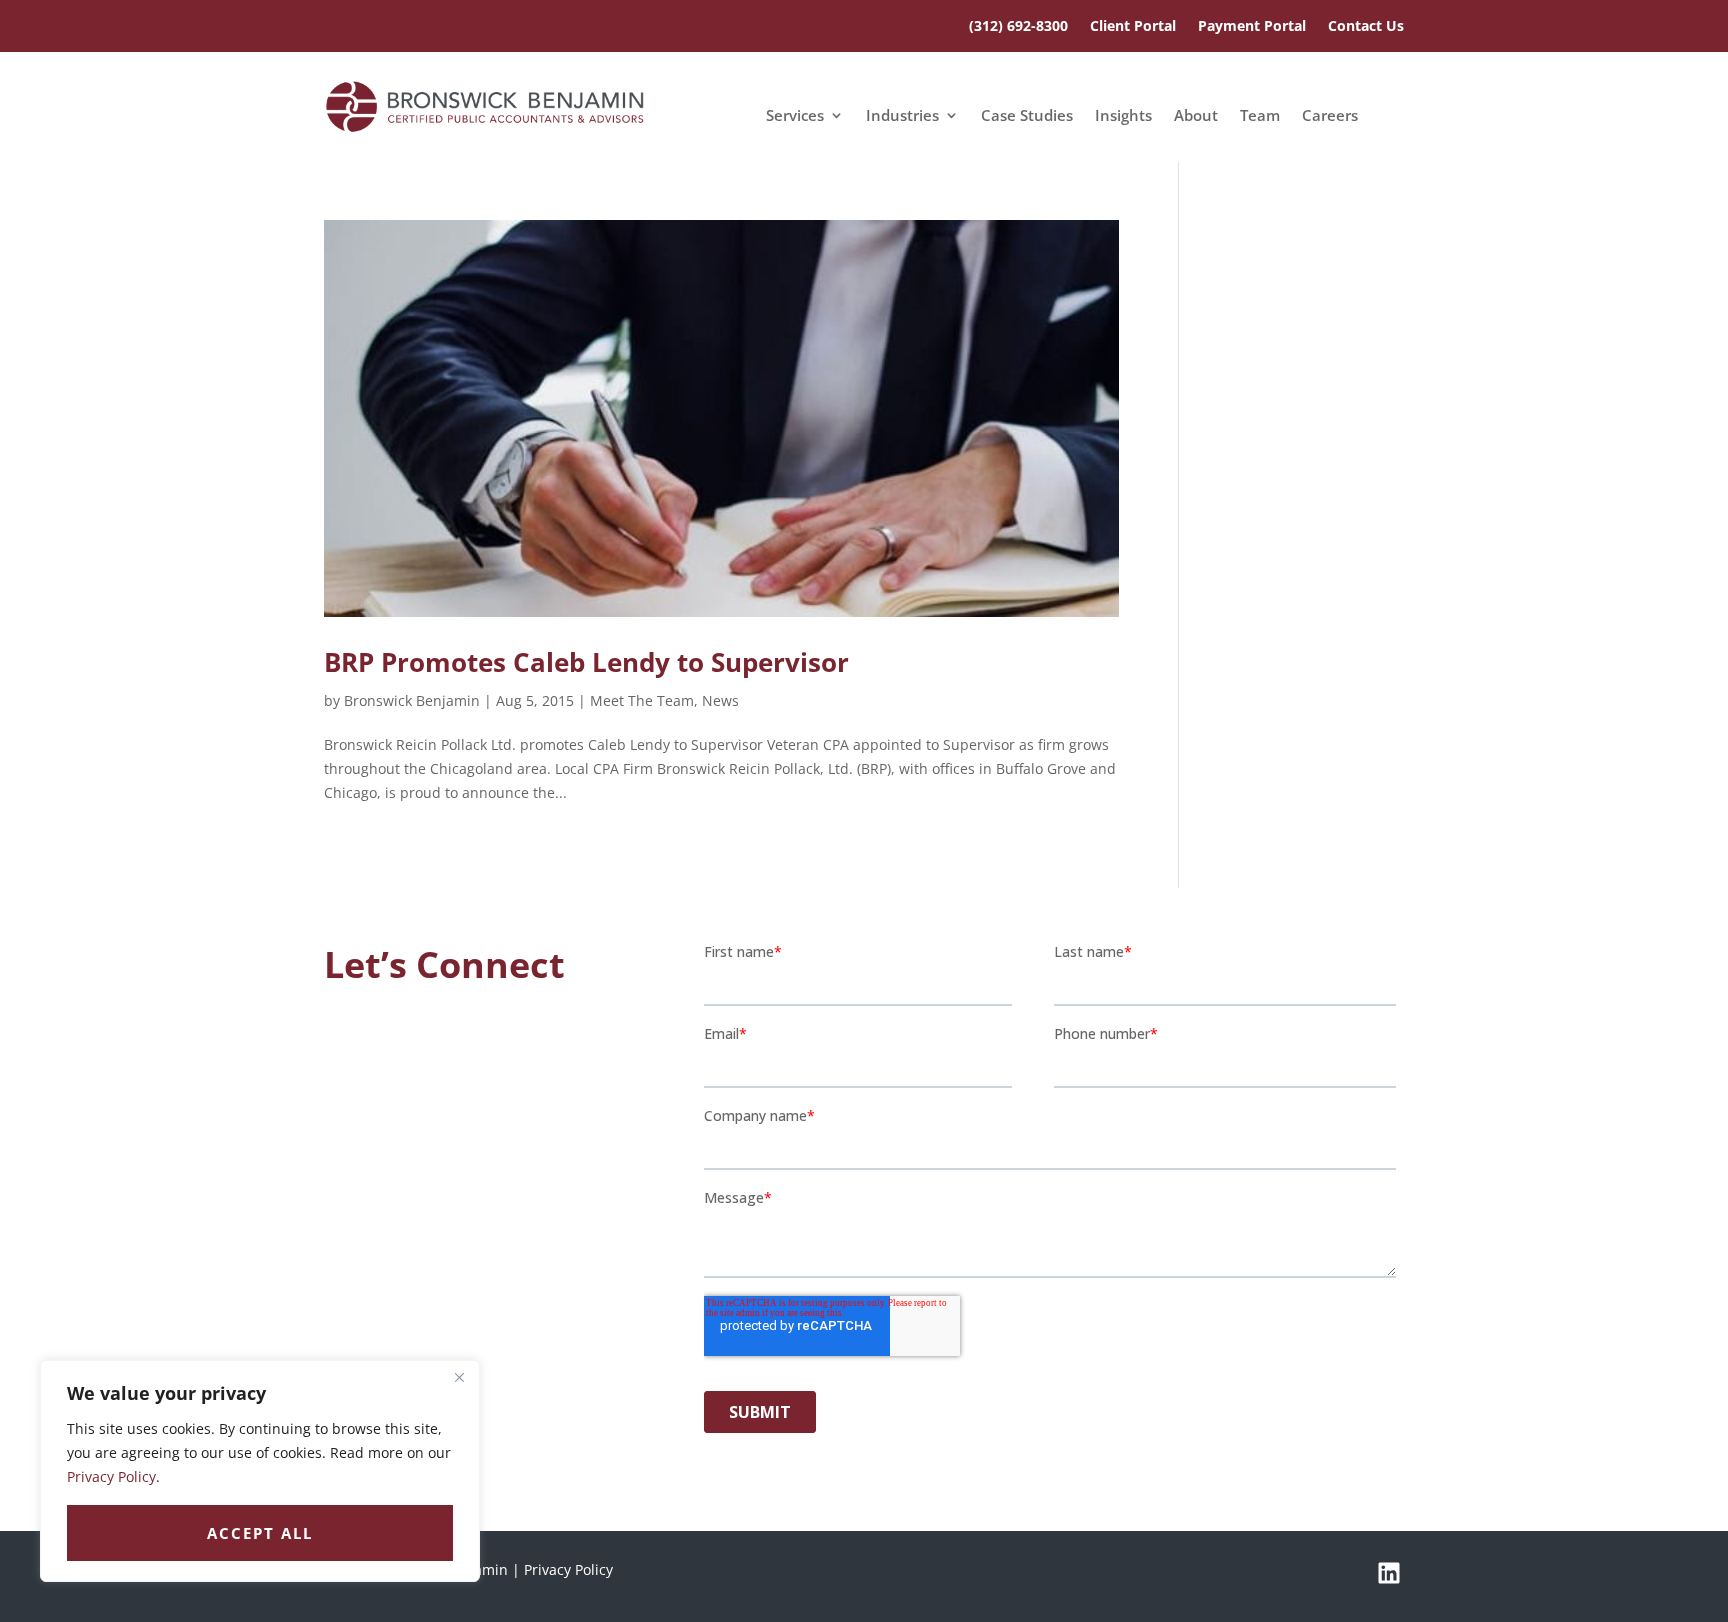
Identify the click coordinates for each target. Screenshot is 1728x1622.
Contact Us (1366, 27)
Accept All (260, 1533)
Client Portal (1133, 27)
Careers (1330, 116)
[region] (260, 1471)
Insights (1123, 116)
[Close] (459, 1377)
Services (795, 116)
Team (1260, 116)
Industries (902, 116)
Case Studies (1027, 116)
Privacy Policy (111, 1476)
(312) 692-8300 (1018, 27)
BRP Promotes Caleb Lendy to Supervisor (586, 662)
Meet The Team (642, 700)
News (720, 700)
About (1196, 116)
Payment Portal (1252, 27)
